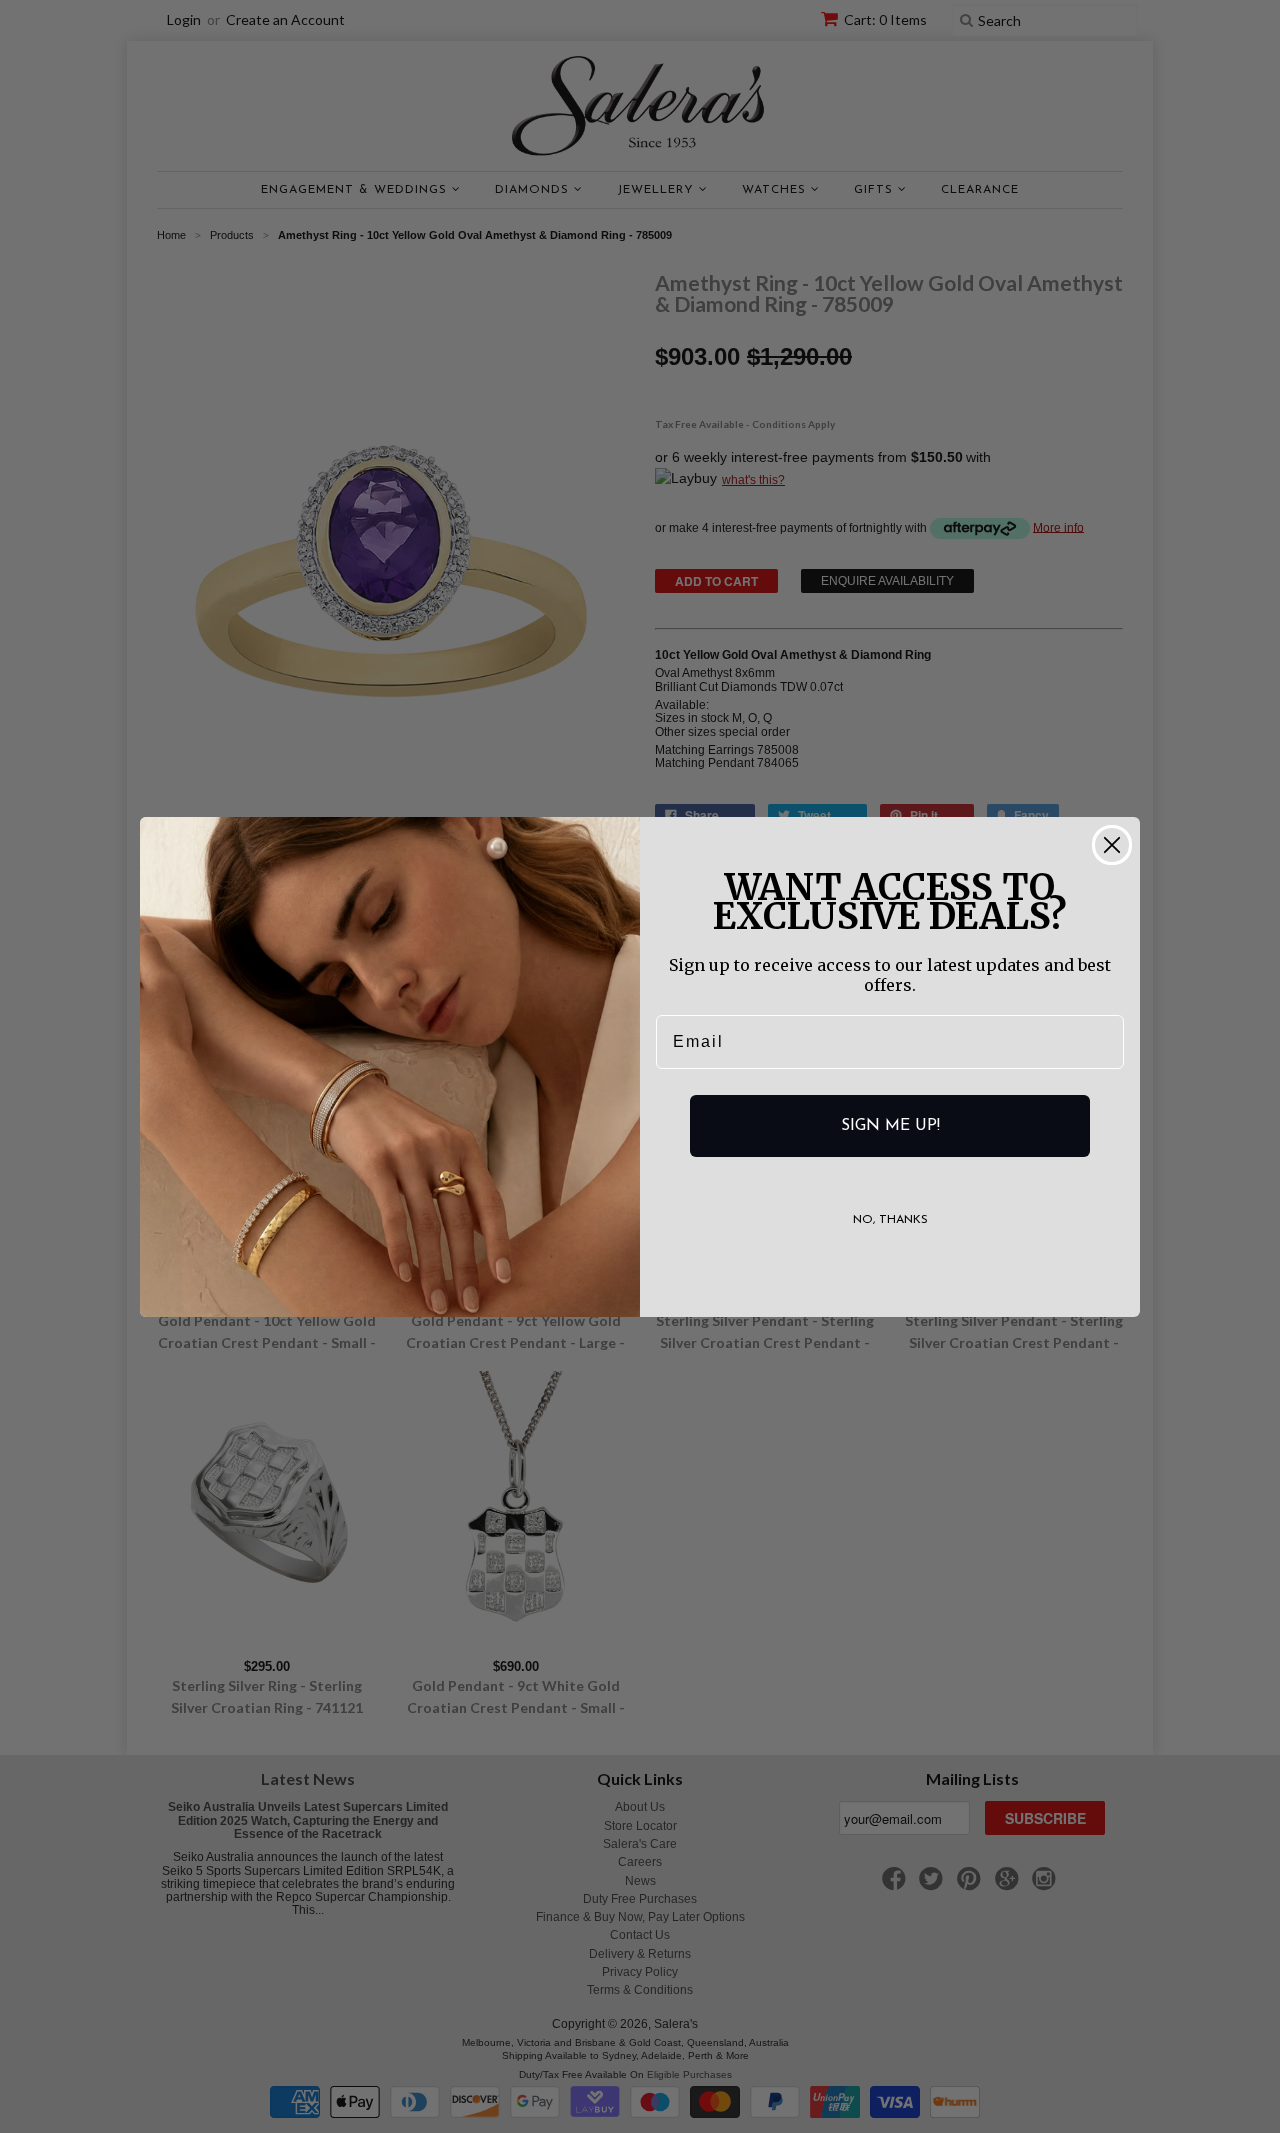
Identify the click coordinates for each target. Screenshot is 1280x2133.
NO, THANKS (890, 1220)
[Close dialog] (1112, 845)
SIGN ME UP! (890, 1126)
